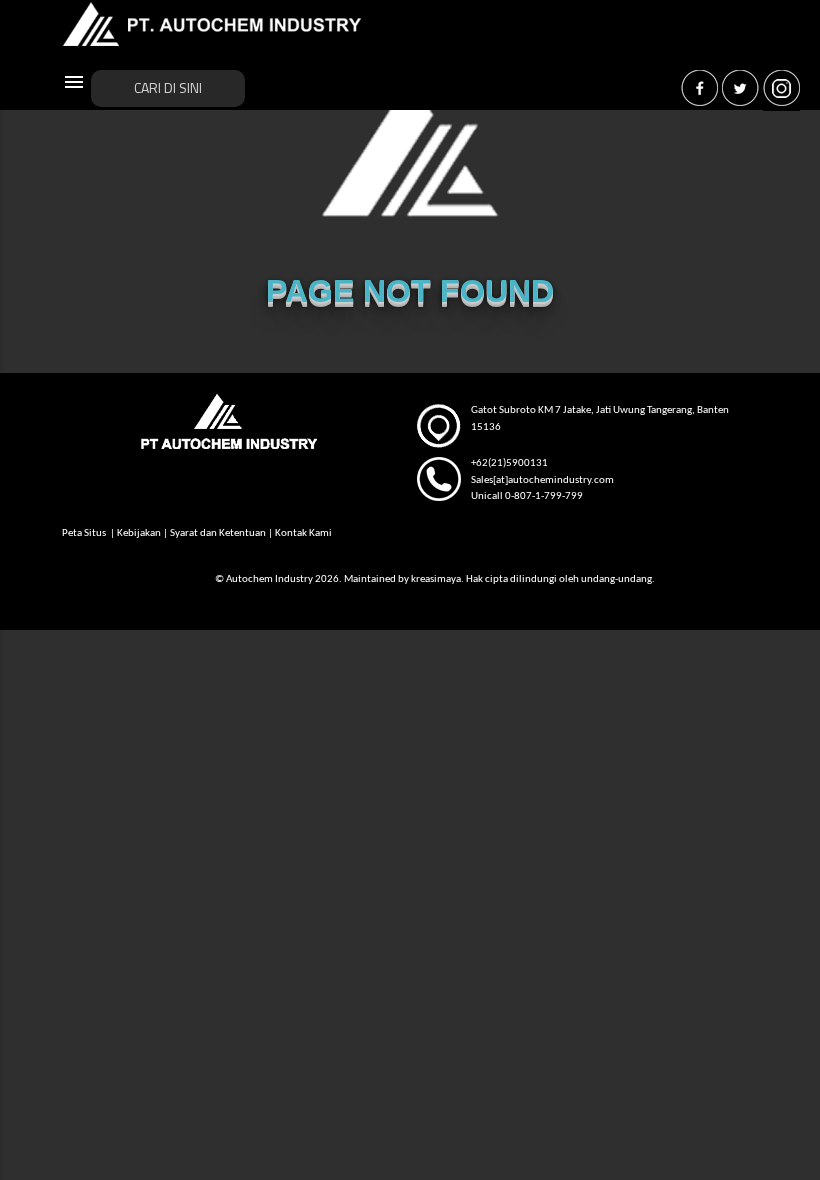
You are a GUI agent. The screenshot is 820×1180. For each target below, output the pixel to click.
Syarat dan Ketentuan (218, 533)
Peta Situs (85, 533)
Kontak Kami (303, 533)
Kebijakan (139, 533)
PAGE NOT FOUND (410, 291)
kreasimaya (436, 579)
